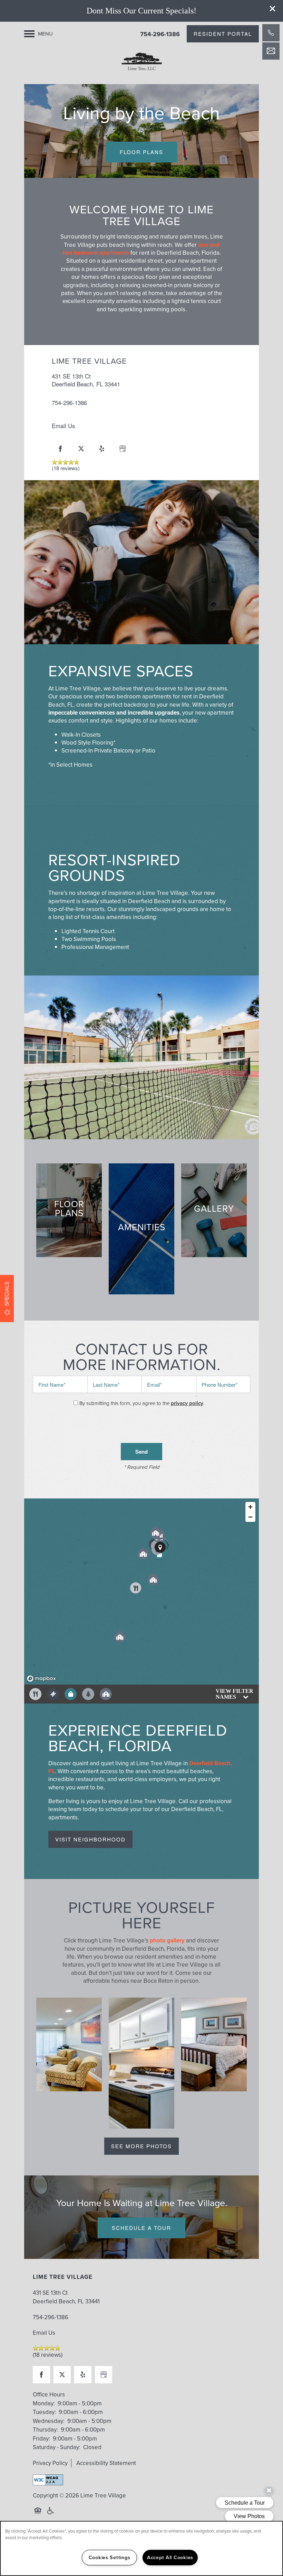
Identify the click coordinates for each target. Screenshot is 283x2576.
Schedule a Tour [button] (141, 2228)
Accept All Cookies (170, 2557)
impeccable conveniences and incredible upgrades (114, 713)
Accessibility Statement (106, 2463)
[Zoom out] (250, 1517)
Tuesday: (44, 2412)
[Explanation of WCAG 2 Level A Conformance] (48, 2480)
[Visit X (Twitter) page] (81, 449)
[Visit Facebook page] (60, 449)
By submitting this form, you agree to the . (142, 1403)
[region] (141, 1592)
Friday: (41, 2439)
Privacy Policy (50, 2463)
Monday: (44, 2403)
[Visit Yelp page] (102, 449)
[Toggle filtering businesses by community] (106, 1694)
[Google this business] (123, 449)
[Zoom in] (250, 1507)
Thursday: (45, 2430)
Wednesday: (49, 2421)
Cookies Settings (110, 2557)
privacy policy (187, 1403)
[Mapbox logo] (41, 1679)
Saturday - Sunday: (57, 2447)
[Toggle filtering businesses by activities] (88, 1694)
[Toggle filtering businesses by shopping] (71, 1694)
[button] (273, 9)
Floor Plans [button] (141, 152)
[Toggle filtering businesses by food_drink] (35, 1694)
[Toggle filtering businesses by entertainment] (53, 1694)
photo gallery (167, 1941)
